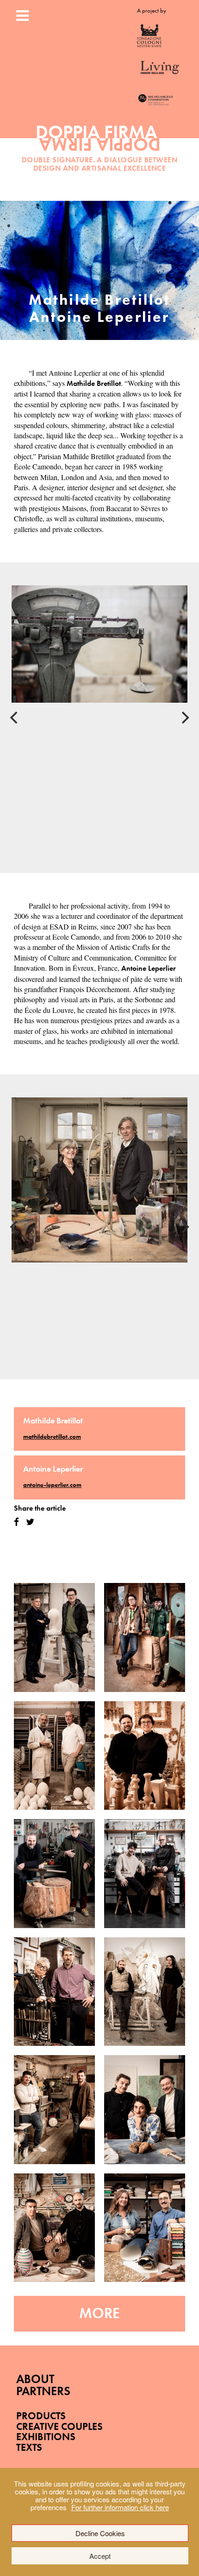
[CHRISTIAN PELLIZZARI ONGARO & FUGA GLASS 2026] (54, 2110)
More (99, 2313)
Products (41, 2416)
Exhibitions (46, 2437)
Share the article (40, 1508)
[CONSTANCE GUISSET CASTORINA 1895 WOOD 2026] (145, 1756)
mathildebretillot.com (52, 1436)
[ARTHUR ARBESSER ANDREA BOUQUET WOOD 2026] (145, 1637)
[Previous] (15, 718)
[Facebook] (16, 1522)
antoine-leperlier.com (52, 1485)
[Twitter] (30, 1522)
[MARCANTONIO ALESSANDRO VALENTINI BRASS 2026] (145, 1874)
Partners (43, 2391)
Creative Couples (59, 2426)
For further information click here (120, 2507)
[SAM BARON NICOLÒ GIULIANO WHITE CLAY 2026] (54, 1756)
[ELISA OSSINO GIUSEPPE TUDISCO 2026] (145, 1992)
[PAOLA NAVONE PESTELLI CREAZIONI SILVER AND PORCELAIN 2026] (54, 1992)
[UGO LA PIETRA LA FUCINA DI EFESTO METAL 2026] (54, 1874)
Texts (29, 2447)
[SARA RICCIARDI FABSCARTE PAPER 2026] (145, 2110)
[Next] (184, 718)
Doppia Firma (100, 142)
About (35, 2379)
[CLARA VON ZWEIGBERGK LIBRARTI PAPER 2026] (145, 2228)
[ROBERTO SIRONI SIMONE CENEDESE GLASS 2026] (54, 2228)
